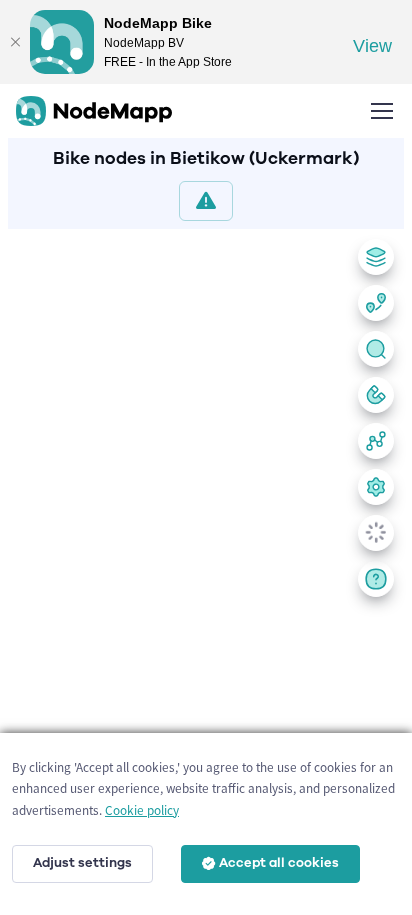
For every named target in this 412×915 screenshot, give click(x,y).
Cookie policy (142, 810)
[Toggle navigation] (381, 111)
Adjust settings (82, 863)
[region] (206, 568)
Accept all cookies (279, 863)
